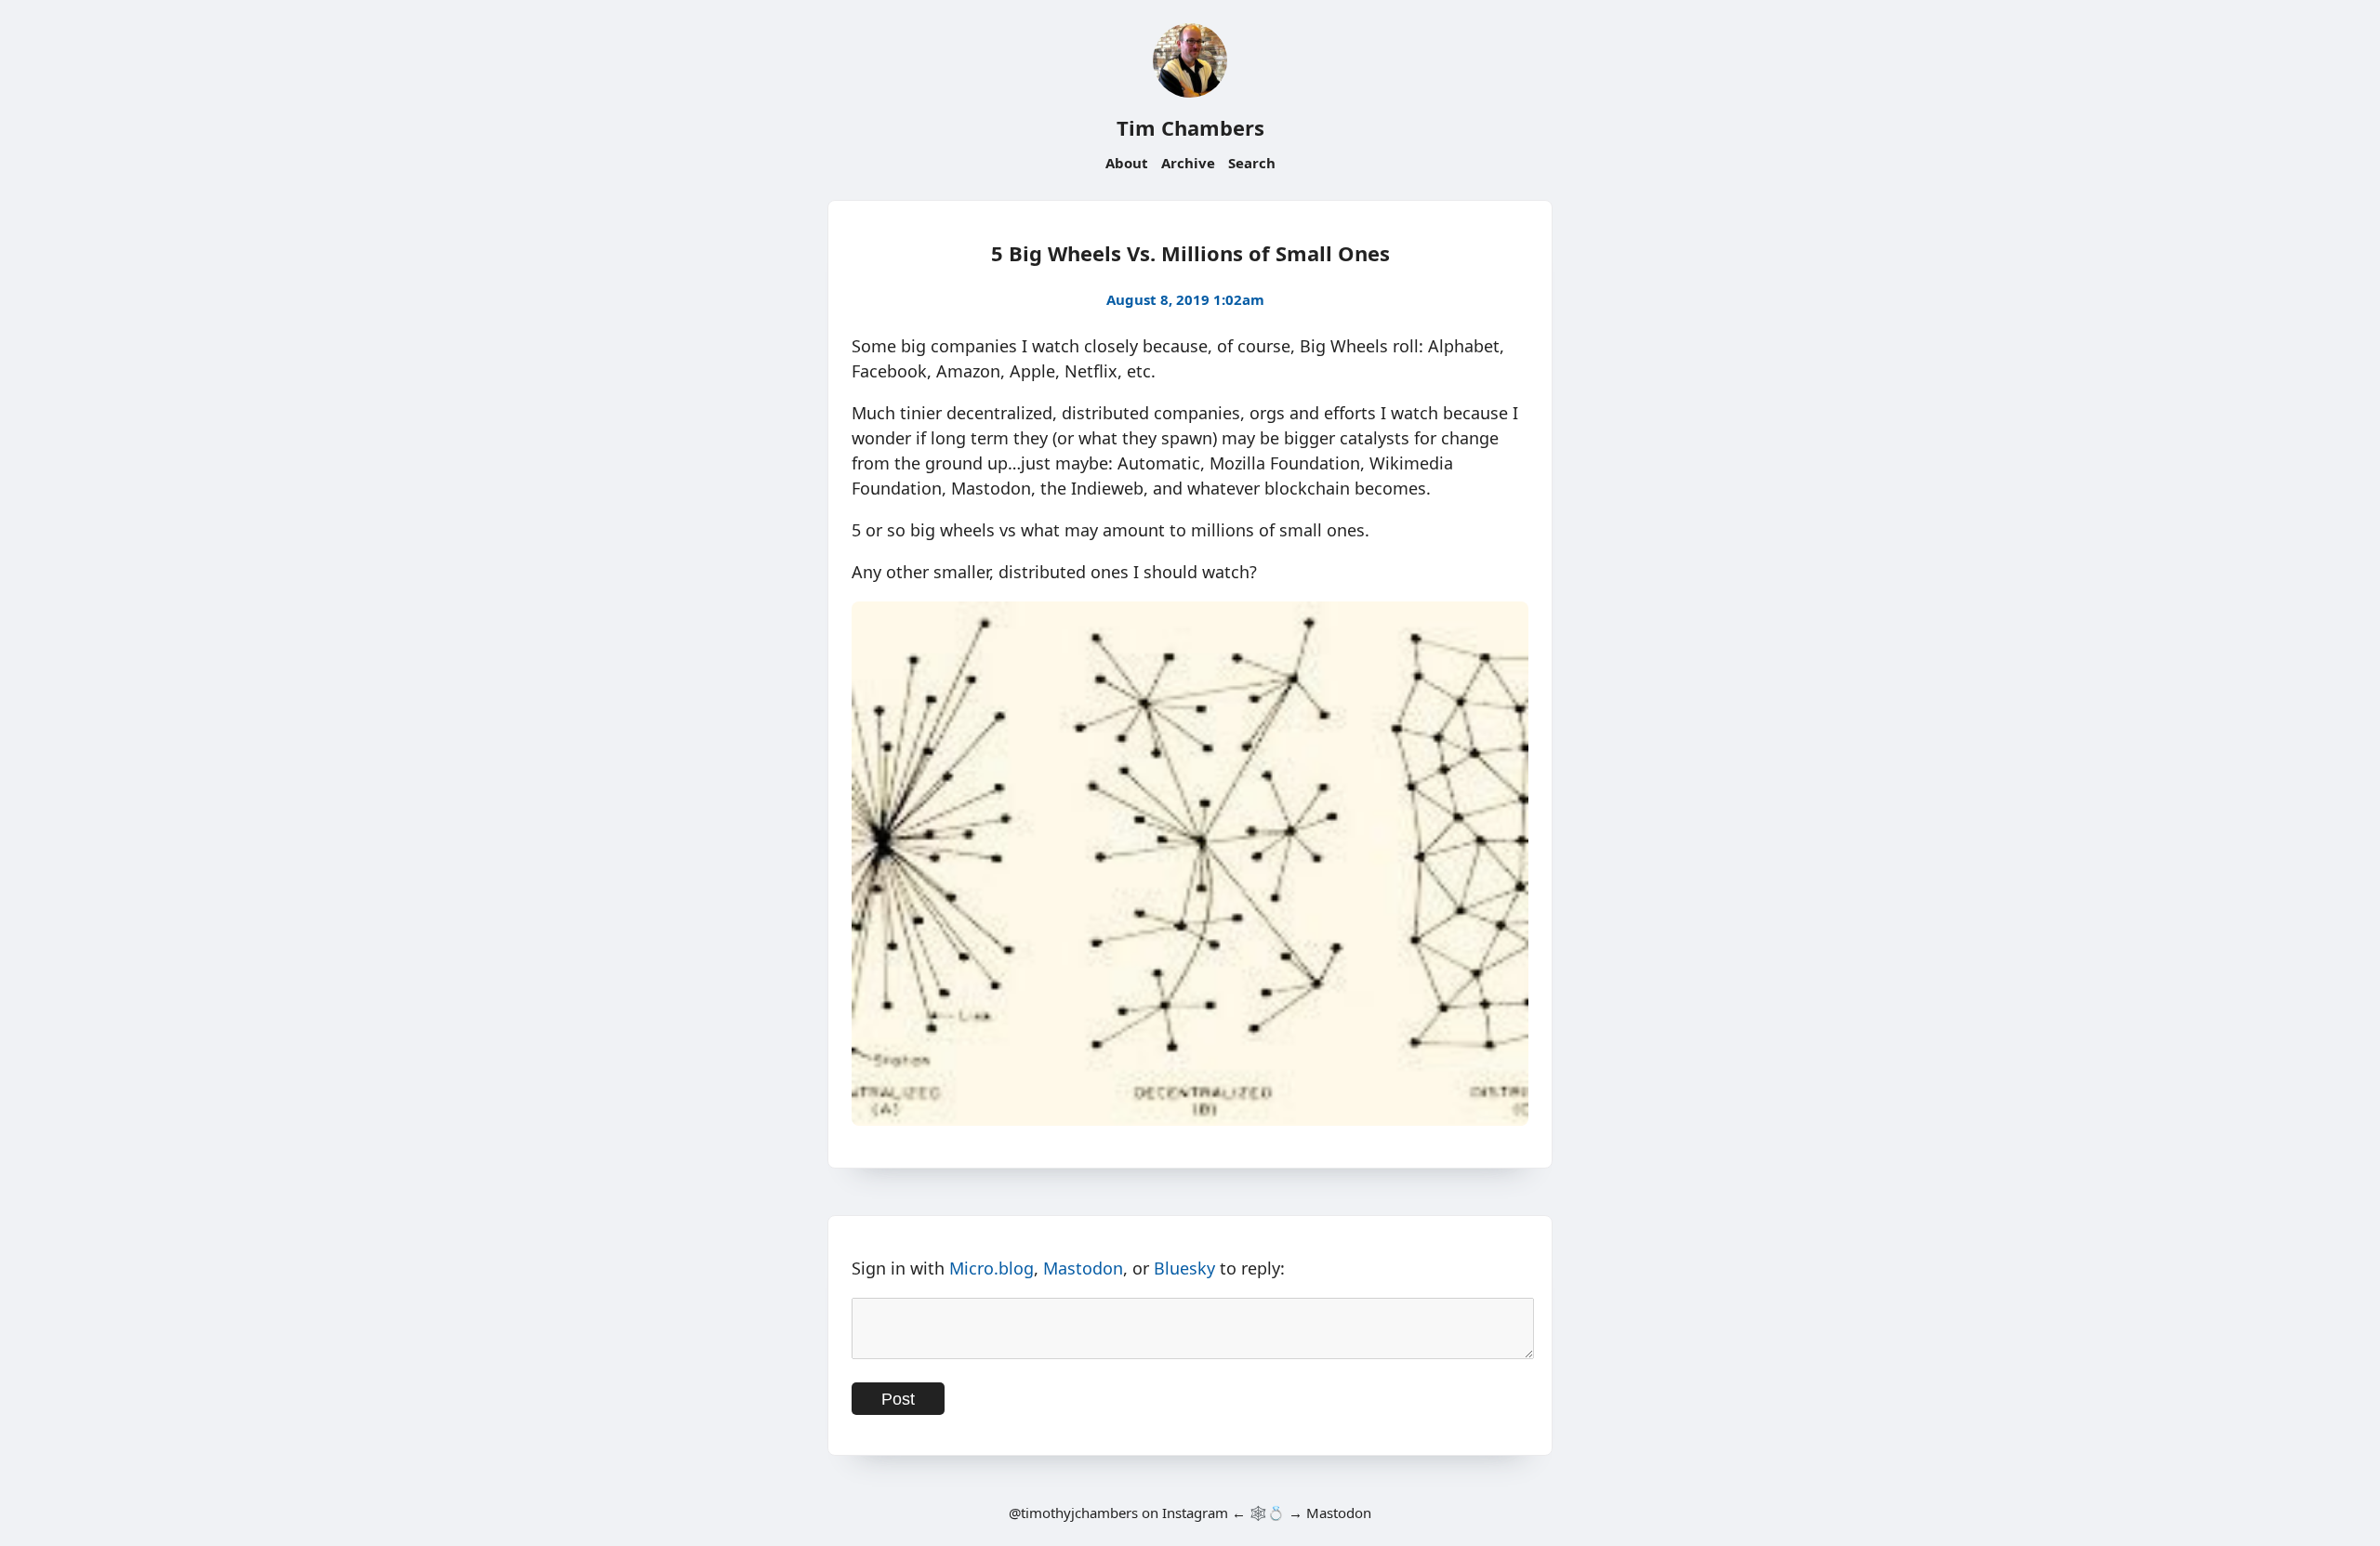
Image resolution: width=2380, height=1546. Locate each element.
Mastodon (1083, 1268)
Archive (1188, 163)
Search (1252, 163)
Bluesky (1184, 1268)
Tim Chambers (1190, 127)
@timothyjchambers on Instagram (1118, 1513)
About (1127, 163)
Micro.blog (992, 1268)
